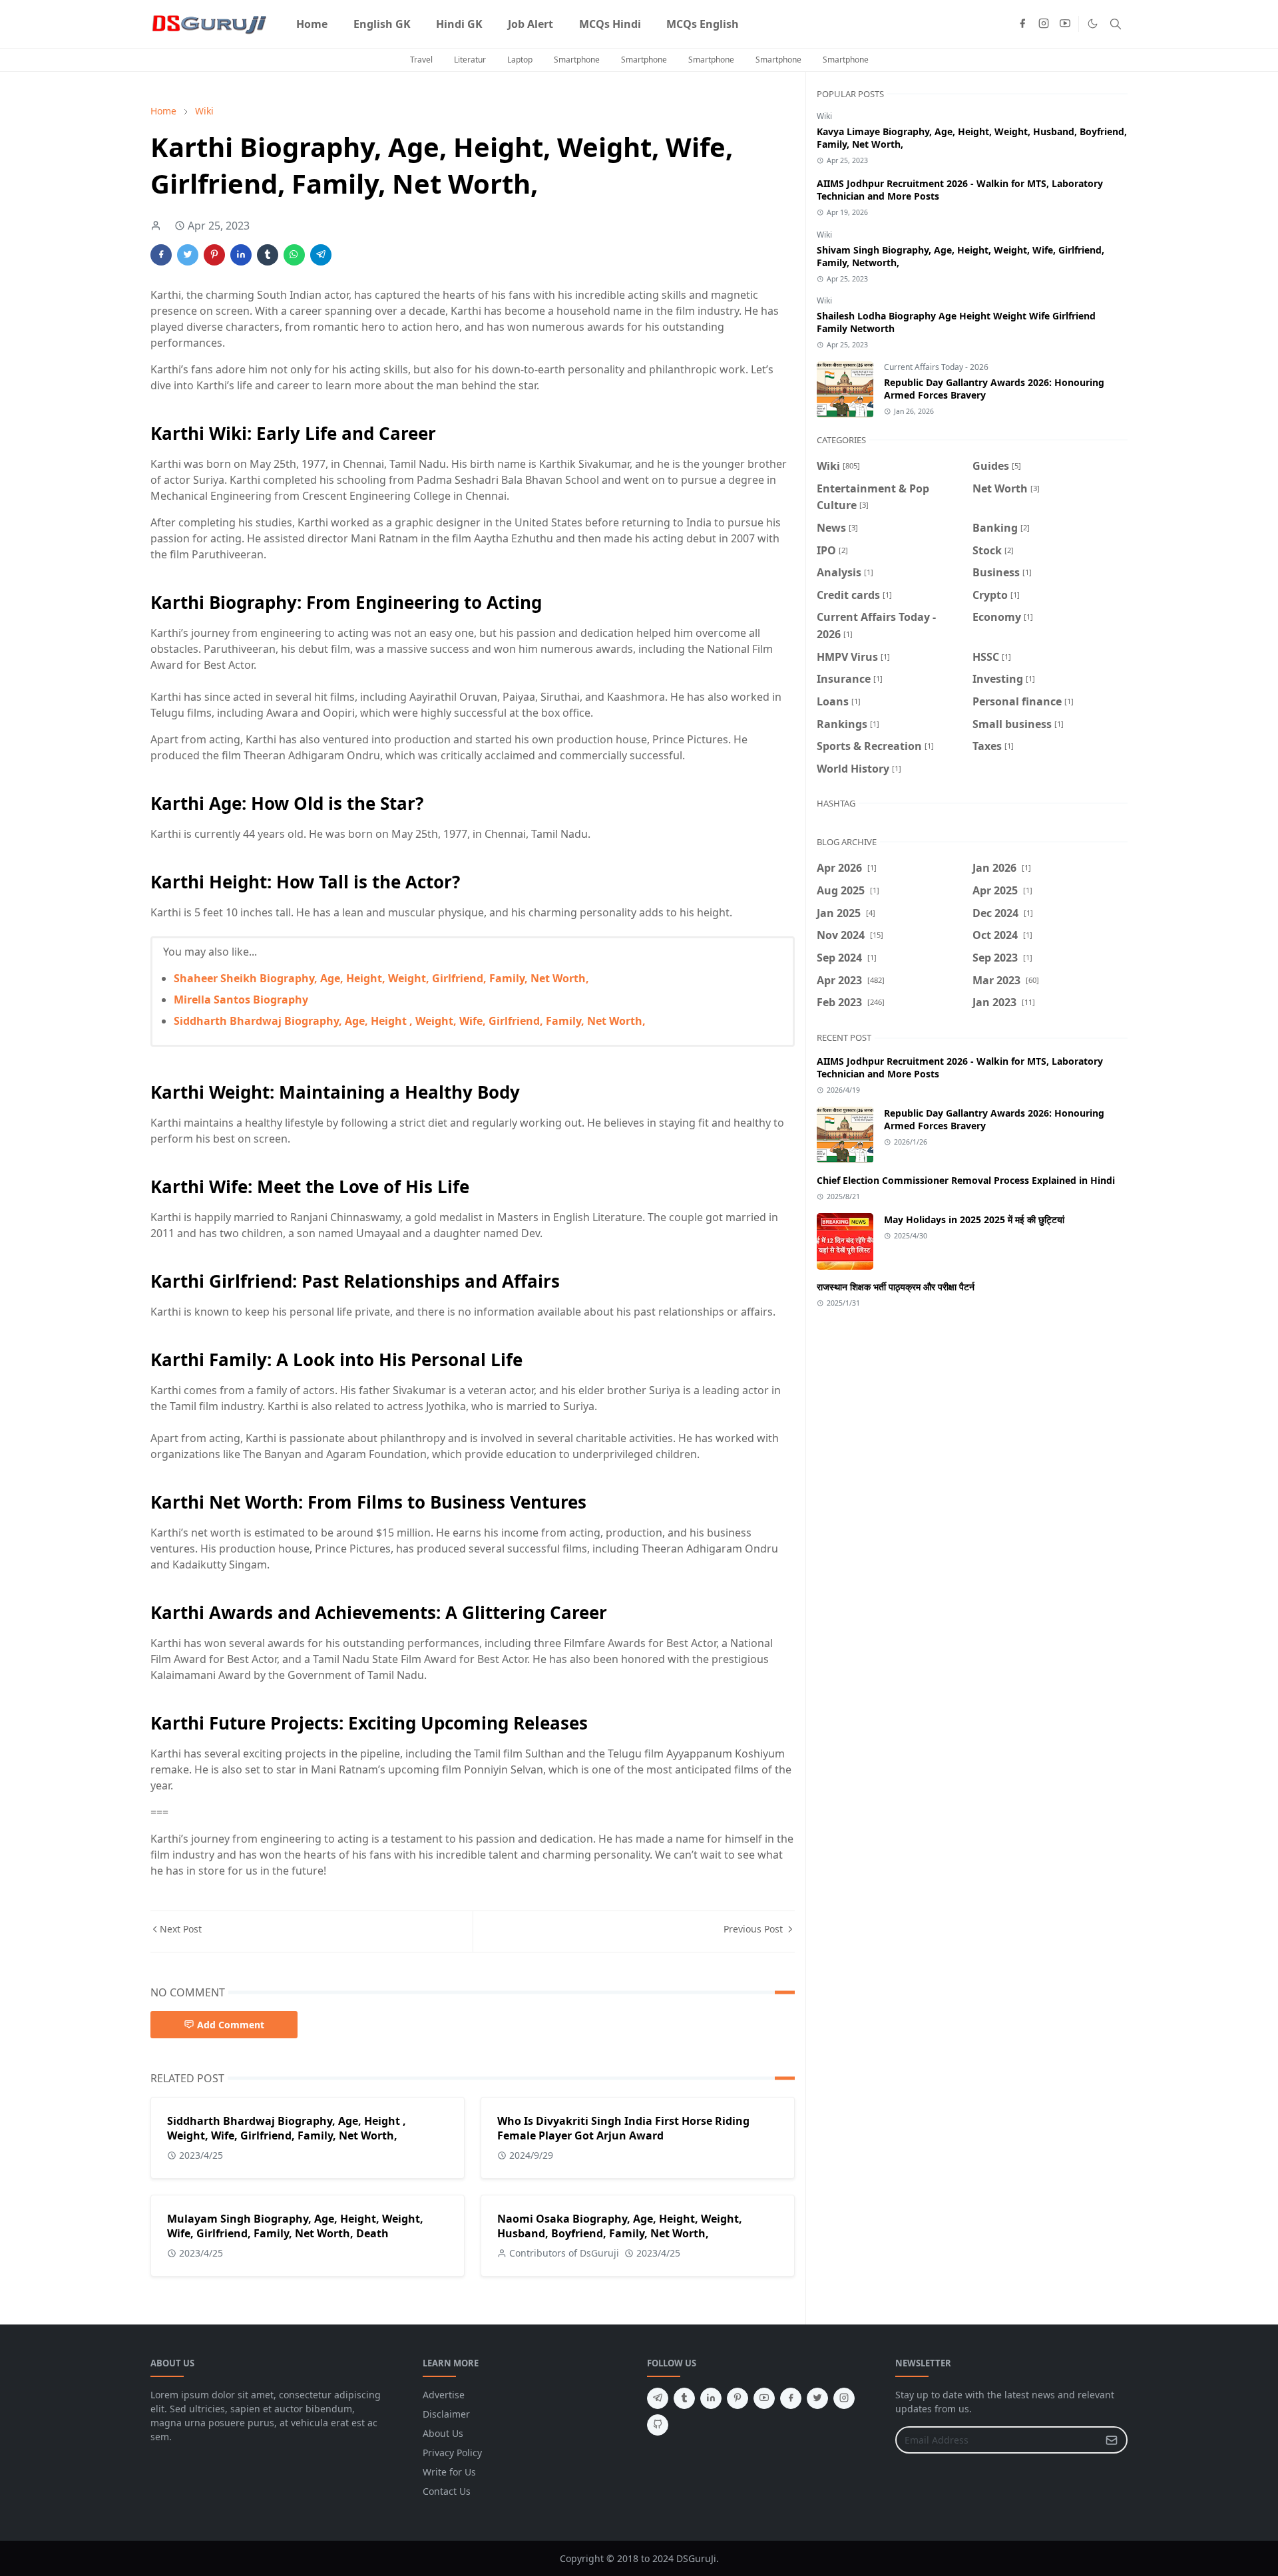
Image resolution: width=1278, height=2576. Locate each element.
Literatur (470, 60)
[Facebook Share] (161, 255)
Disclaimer (446, 2414)
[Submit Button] (1112, 2440)
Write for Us (449, 2472)
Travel (421, 60)
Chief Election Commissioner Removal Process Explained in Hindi (966, 1180)
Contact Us (447, 2491)
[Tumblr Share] (268, 255)
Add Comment (231, 2025)
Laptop (520, 60)
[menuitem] (312, 24)
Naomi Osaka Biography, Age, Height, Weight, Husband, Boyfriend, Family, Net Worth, (620, 2226)
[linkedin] (711, 2398)
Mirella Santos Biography (241, 1000)
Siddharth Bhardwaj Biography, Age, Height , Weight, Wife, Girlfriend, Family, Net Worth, (410, 1021)
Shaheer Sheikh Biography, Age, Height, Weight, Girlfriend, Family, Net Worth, (381, 978)
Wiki (824, 116)
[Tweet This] (188, 255)
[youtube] (1065, 24)
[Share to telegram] (321, 255)
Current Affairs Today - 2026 (936, 367)
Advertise (444, 2395)
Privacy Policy (452, 2453)
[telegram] (658, 2398)
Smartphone (577, 60)
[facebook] (1022, 24)
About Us (443, 2433)
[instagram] (1044, 24)
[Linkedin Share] (241, 255)
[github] (658, 2425)
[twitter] (817, 2398)
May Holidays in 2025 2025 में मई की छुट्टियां (974, 1219)
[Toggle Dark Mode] (1093, 24)
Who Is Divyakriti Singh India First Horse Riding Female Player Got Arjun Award (623, 2128)
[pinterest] (738, 2398)
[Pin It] (214, 255)
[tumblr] (684, 2398)
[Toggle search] (1116, 24)
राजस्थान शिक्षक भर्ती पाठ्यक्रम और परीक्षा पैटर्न (896, 1287)
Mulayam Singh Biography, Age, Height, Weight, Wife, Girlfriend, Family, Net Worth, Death (295, 2226)
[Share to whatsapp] (294, 255)
